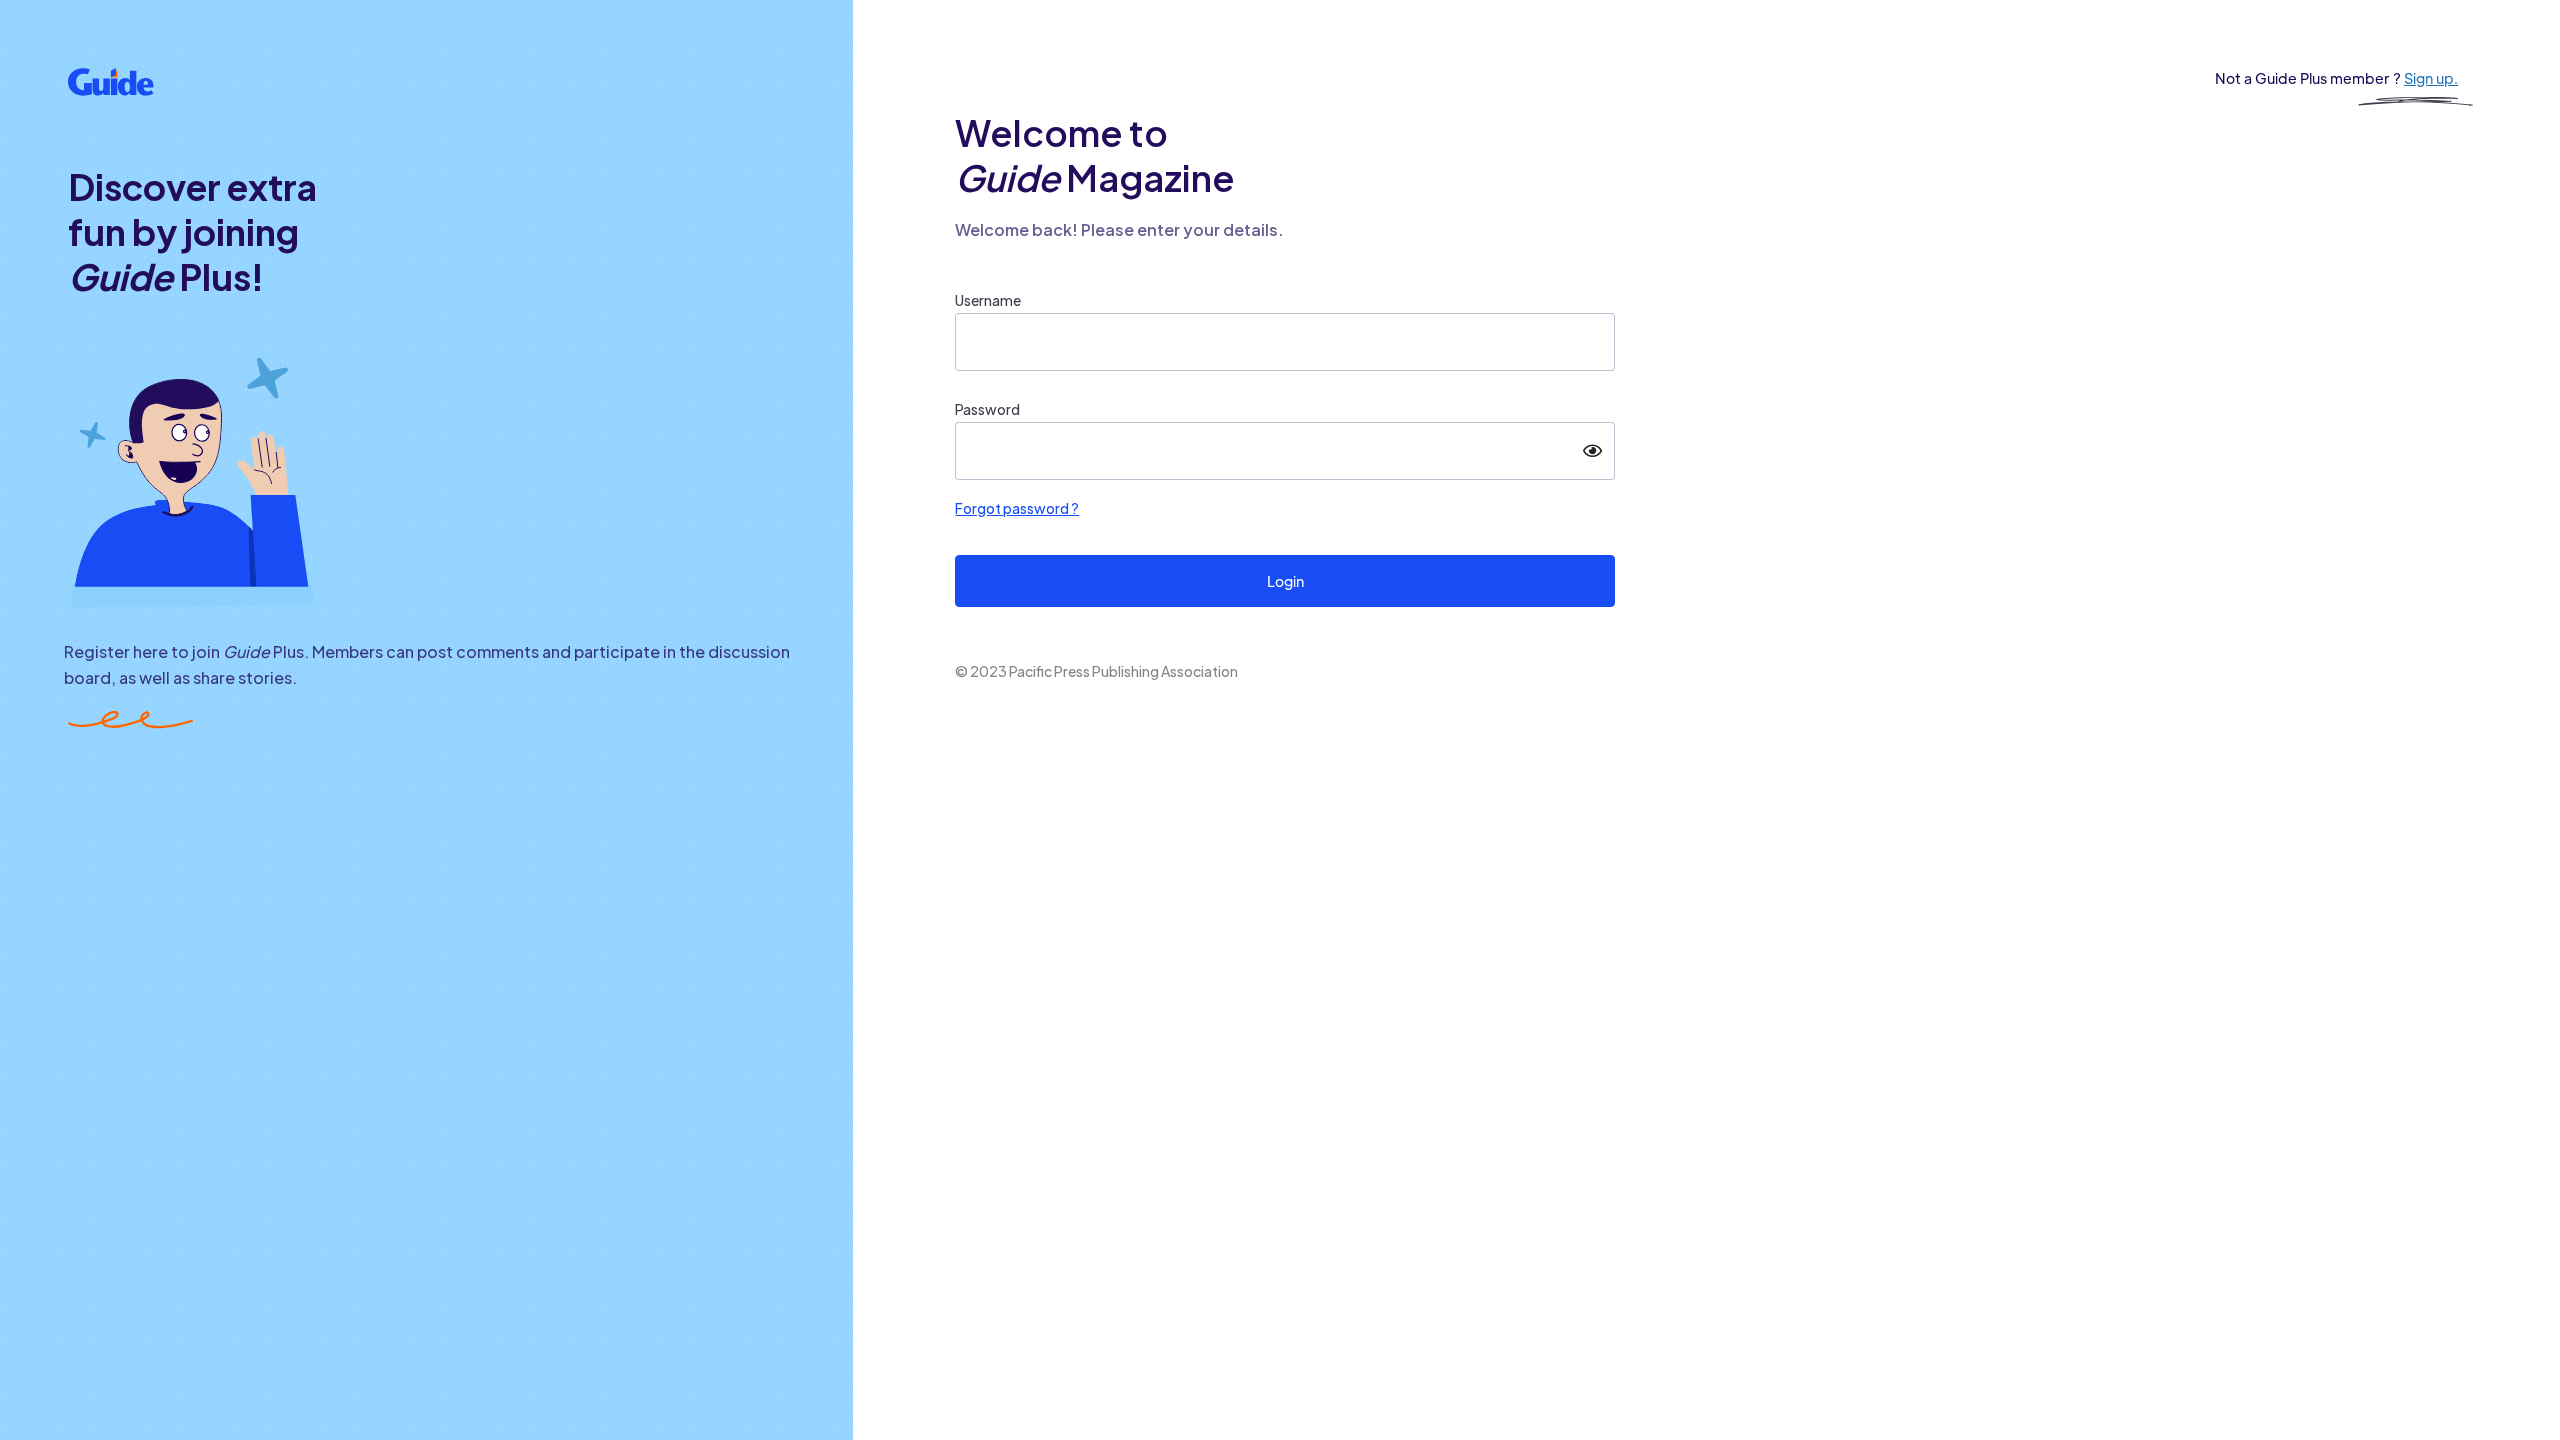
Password (987, 409)
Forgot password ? (1017, 508)
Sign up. (2431, 78)
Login (1285, 581)
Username (988, 300)
